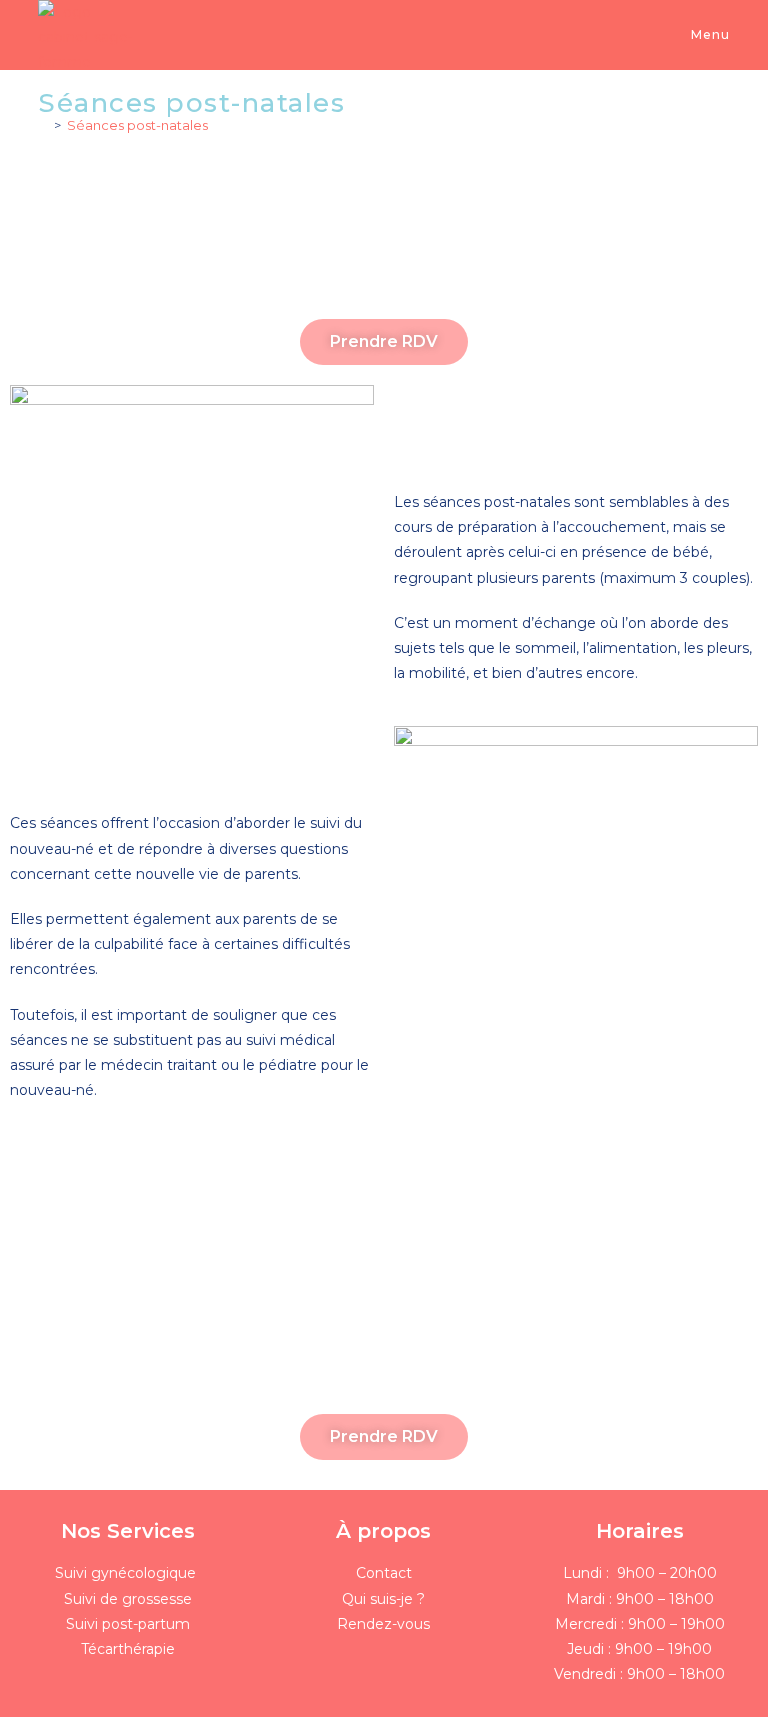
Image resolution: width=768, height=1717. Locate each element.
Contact (384, 1573)
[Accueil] (43, 125)
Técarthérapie (128, 1649)
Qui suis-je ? (383, 1599)
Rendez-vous (383, 1624)
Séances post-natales (137, 125)
